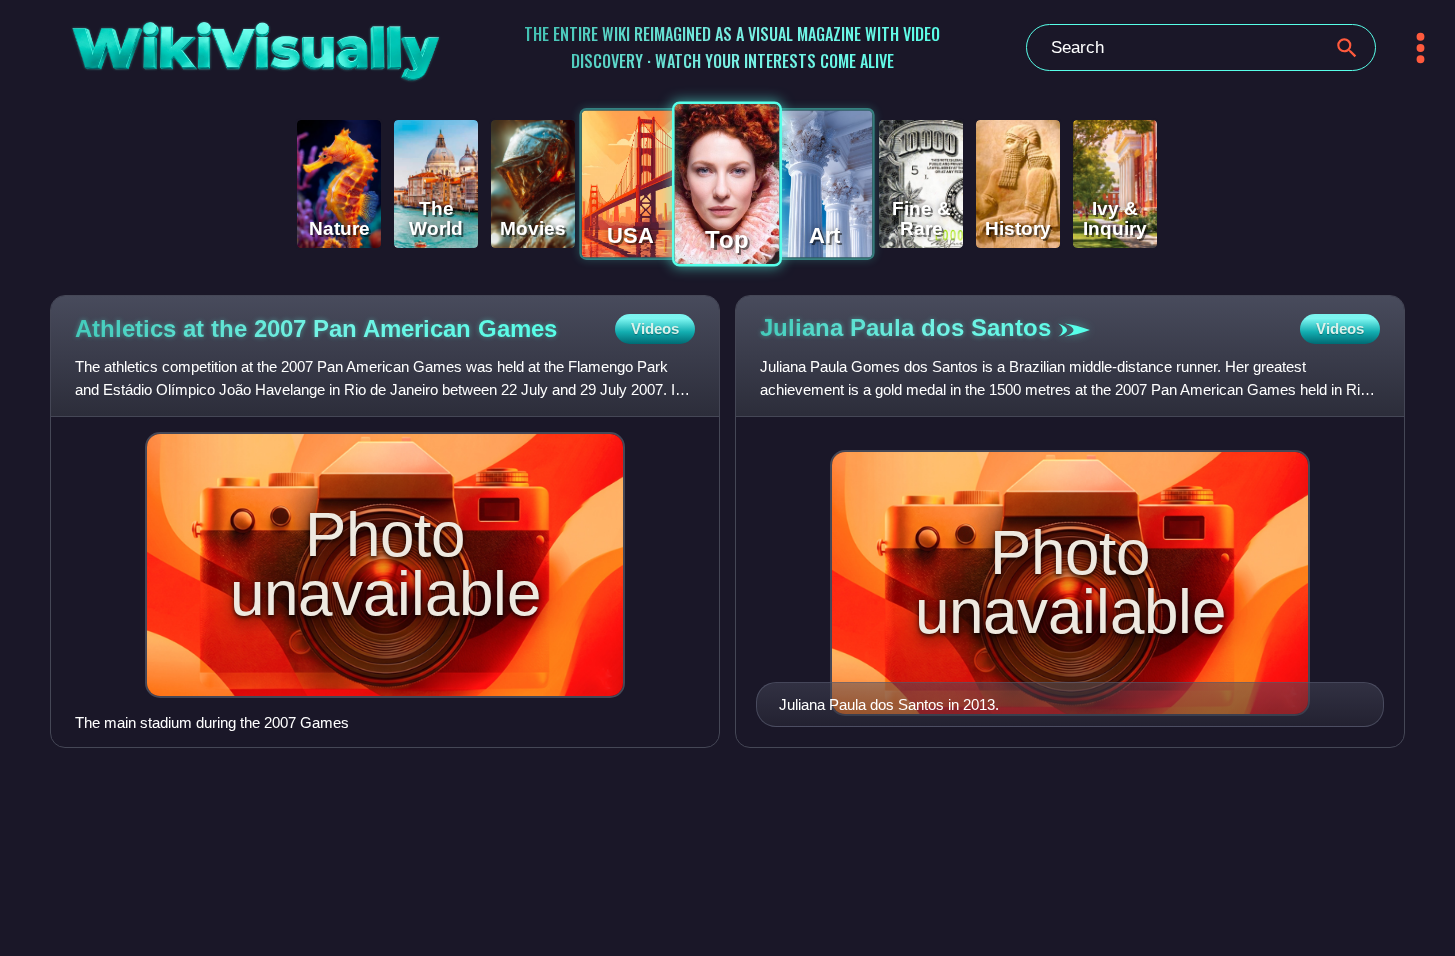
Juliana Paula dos (905, 327)
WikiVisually (204, 43)
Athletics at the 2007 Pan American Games (316, 328)
